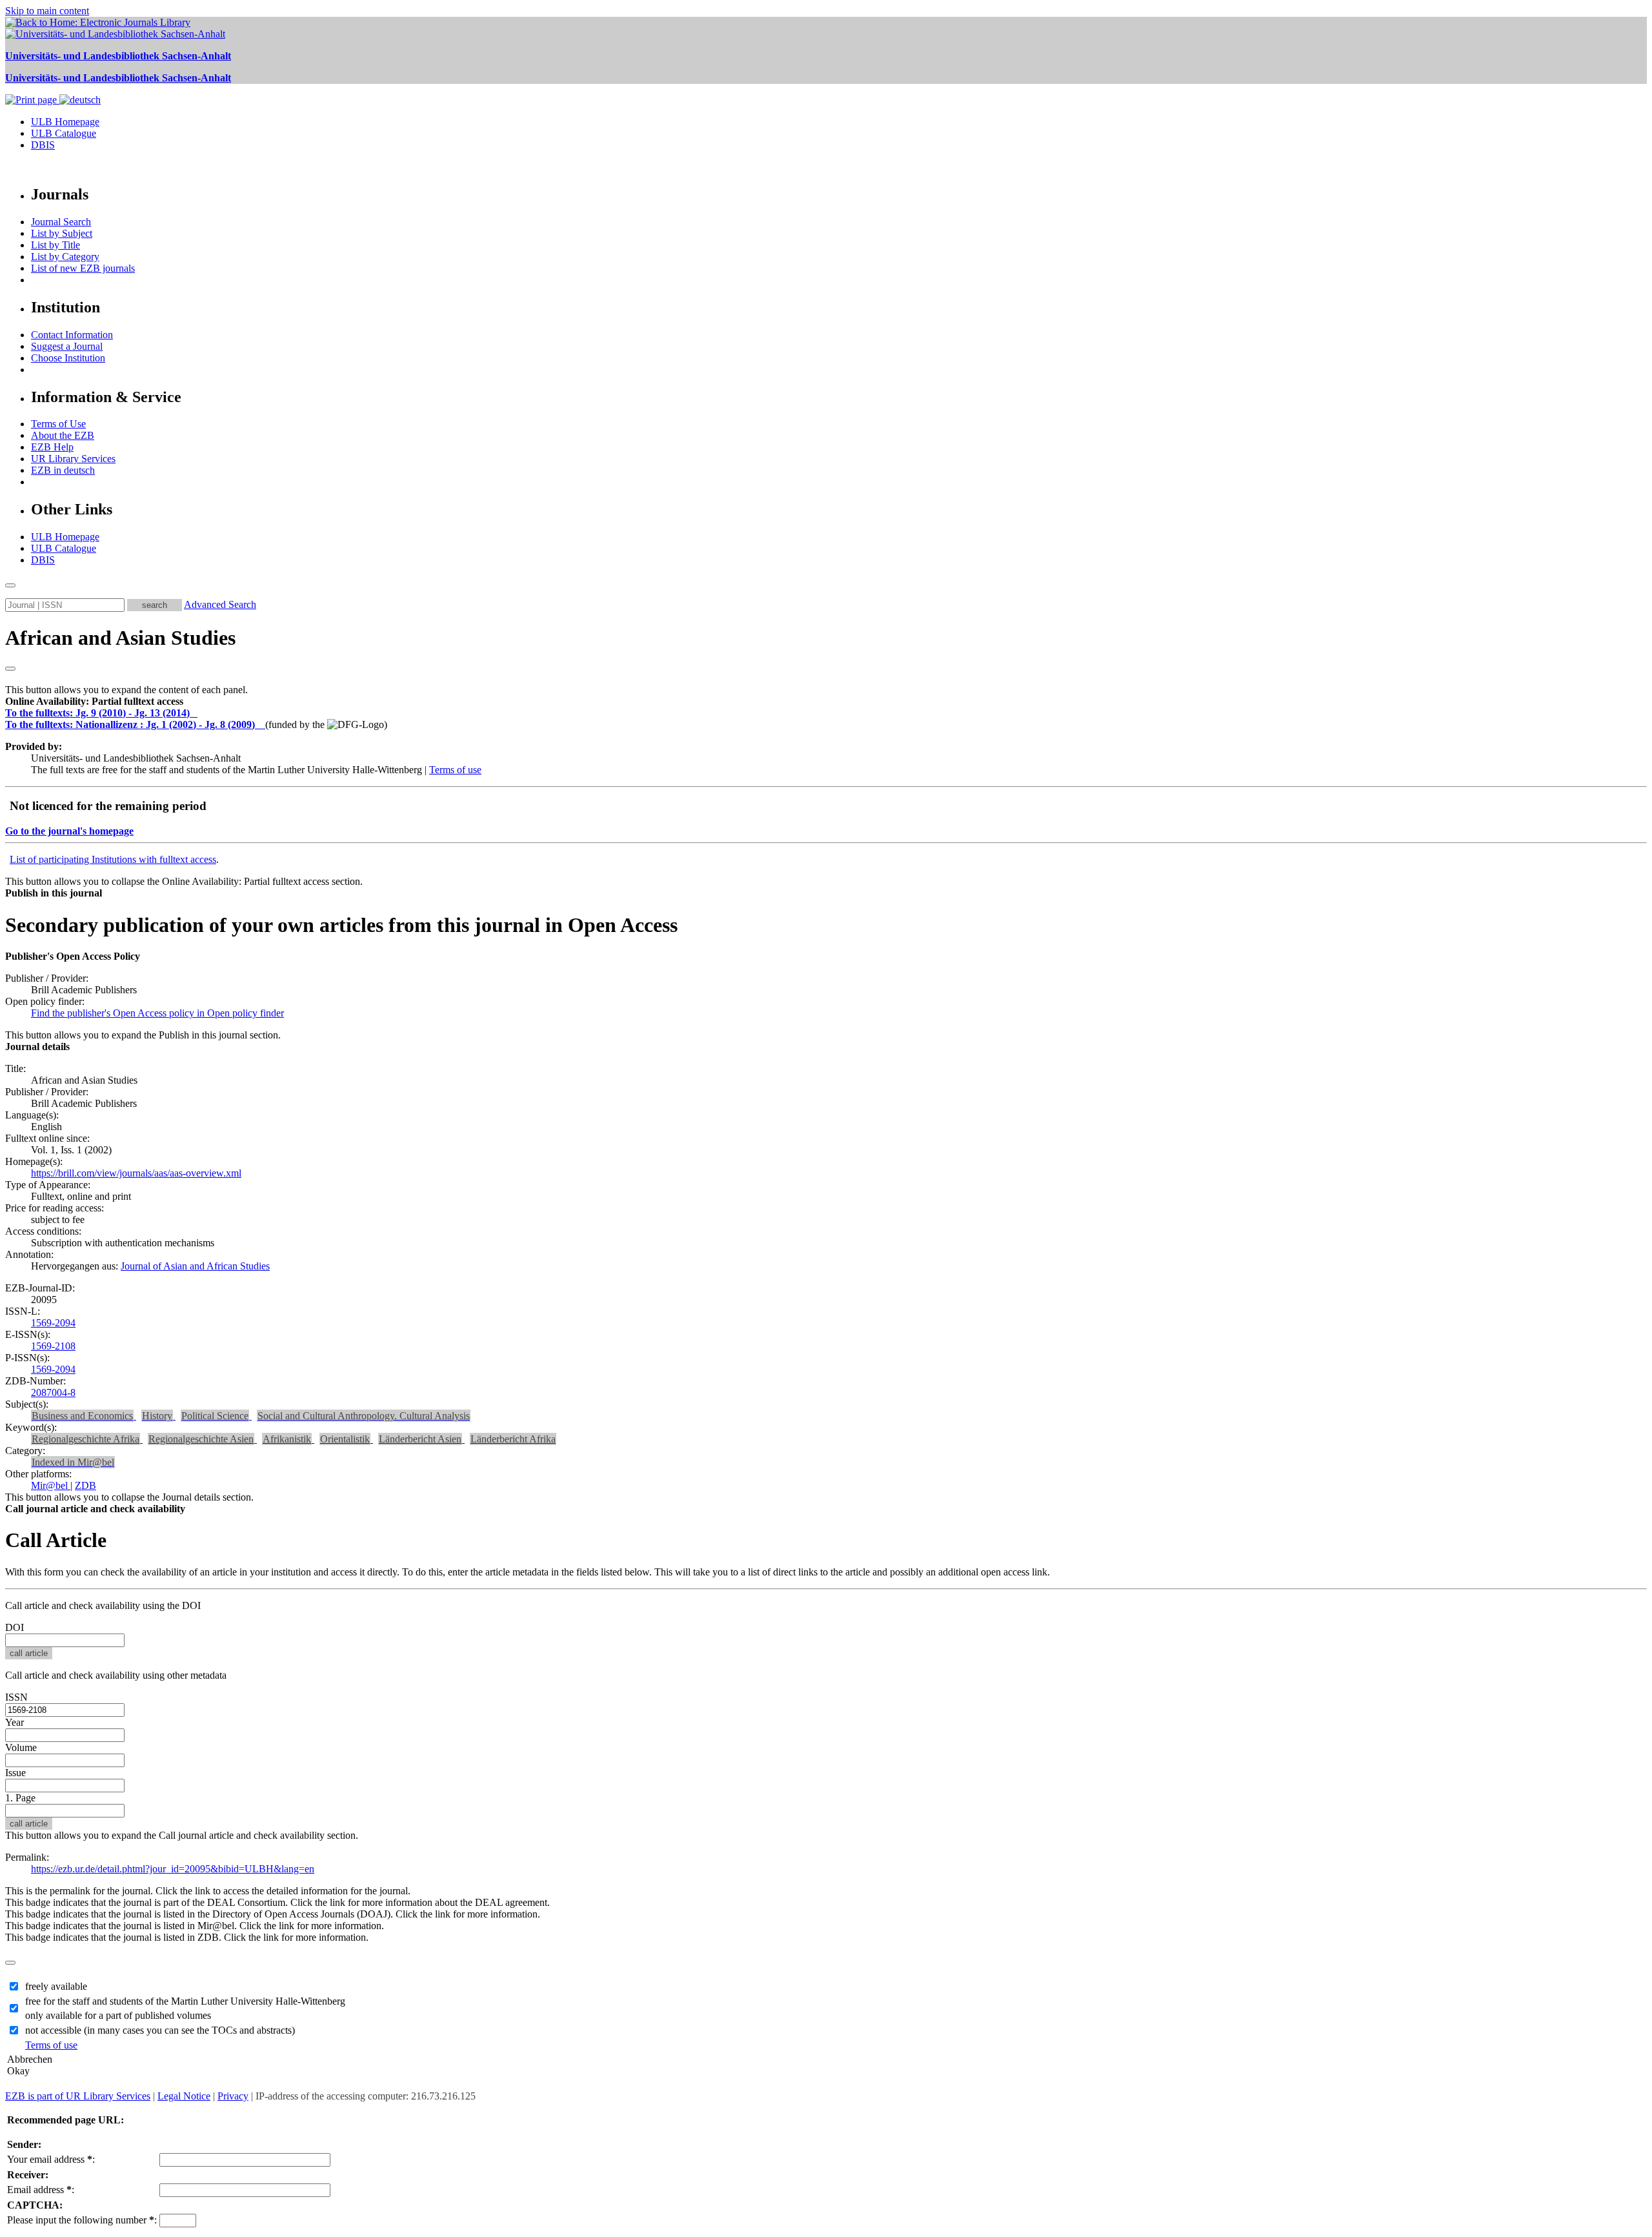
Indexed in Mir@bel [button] (73, 1462)
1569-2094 (53, 1323)
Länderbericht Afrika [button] (513, 1439)
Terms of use (455, 770)
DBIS (43, 145)
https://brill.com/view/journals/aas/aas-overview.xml (136, 1173)
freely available (56, 1986)
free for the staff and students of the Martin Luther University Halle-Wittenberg (185, 2001)
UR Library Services (73, 459)
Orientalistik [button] (345, 1439)
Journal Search (61, 222)
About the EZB (63, 435)
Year (15, 1722)
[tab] (826, 702)
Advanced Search (220, 604)
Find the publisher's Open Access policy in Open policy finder (157, 1013)
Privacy (233, 2096)
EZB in (63, 470)
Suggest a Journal (67, 346)
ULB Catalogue (64, 133)
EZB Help (52, 447)
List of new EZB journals (83, 268)
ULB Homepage (65, 122)
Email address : (41, 2190)
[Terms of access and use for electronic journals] (195, 713)
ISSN (16, 1697)
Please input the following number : (82, 2220)
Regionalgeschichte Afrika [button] (86, 1439)
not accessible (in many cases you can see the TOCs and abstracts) (160, 2030)
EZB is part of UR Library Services (78, 2096)
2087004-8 (53, 1392)
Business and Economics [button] (82, 1416)
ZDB (86, 1485)
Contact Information (72, 335)
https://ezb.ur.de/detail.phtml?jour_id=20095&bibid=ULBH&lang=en (173, 1869)
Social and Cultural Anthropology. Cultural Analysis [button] (364, 1416)
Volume (21, 1747)
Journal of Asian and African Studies (195, 1266)
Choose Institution (68, 358)
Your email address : (51, 2159)
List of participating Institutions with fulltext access (113, 859)
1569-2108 (53, 1346)
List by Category (65, 257)
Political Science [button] (215, 1416)
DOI (15, 1627)
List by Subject (62, 233)
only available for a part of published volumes (118, 2015)
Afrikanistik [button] (287, 1439)
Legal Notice (184, 2096)
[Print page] (32, 100)
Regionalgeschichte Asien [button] (201, 1439)
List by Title (55, 245)
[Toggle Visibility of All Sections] (10, 669)
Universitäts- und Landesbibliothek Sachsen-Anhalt (118, 56)
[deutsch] (80, 100)
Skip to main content (47, 11)
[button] (94, 701)
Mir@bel (51, 1485)
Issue (15, 1773)
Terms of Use (58, 424)
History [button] (157, 1416)
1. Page (20, 1798)
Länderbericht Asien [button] (420, 1439)
